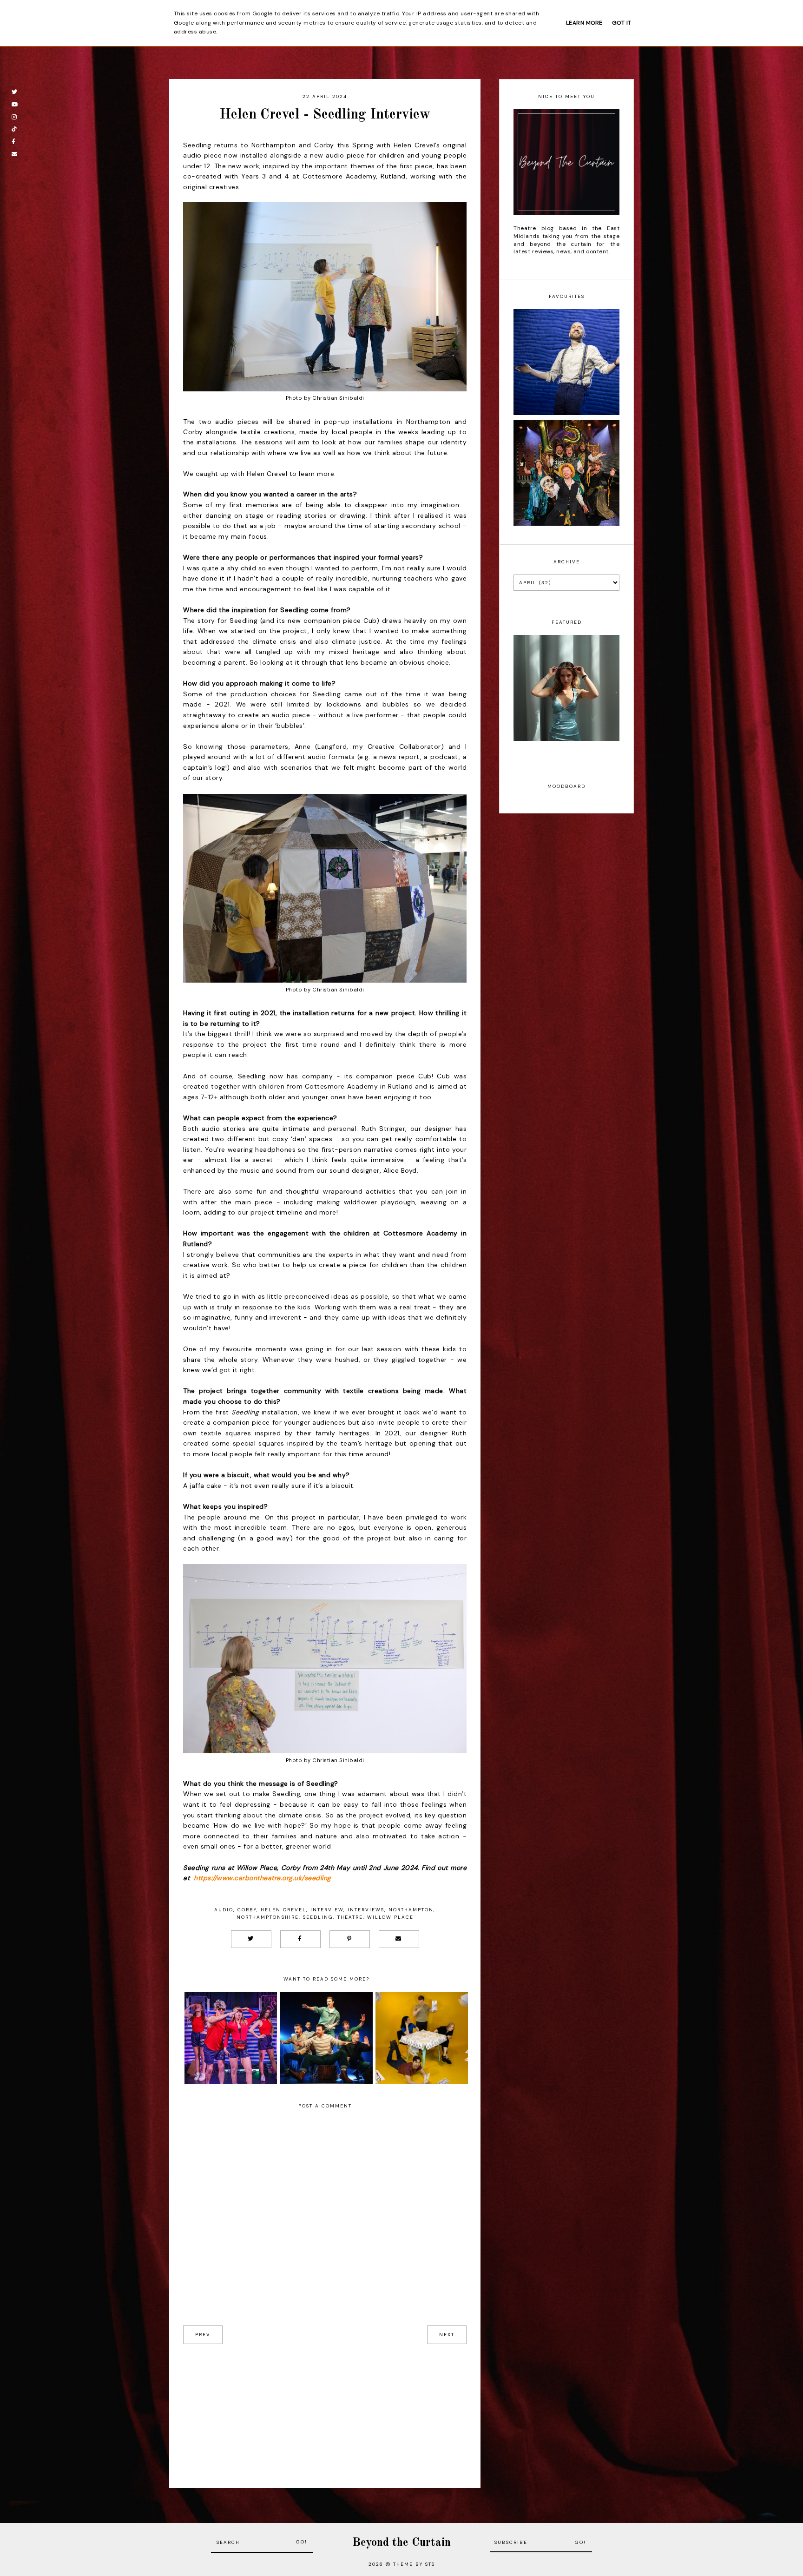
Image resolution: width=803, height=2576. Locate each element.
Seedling (318, 1917)
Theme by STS (414, 2564)
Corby (247, 1910)
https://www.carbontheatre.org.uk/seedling (263, 1878)
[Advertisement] (325, 2409)
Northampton (411, 1910)
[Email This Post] (399, 1939)
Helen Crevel (283, 1910)
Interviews (366, 1910)
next (447, 2335)
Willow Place (390, 1917)
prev (203, 2335)
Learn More (584, 23)
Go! (302, 2542)
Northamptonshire (268, 1917)
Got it (622, 23)
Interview (327, 1910)
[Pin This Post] (350, 1939)
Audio (224, 1910)
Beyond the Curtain (401, 2543)
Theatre (350, 1917)
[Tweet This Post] (251, 1939)
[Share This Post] (300, 1939)
